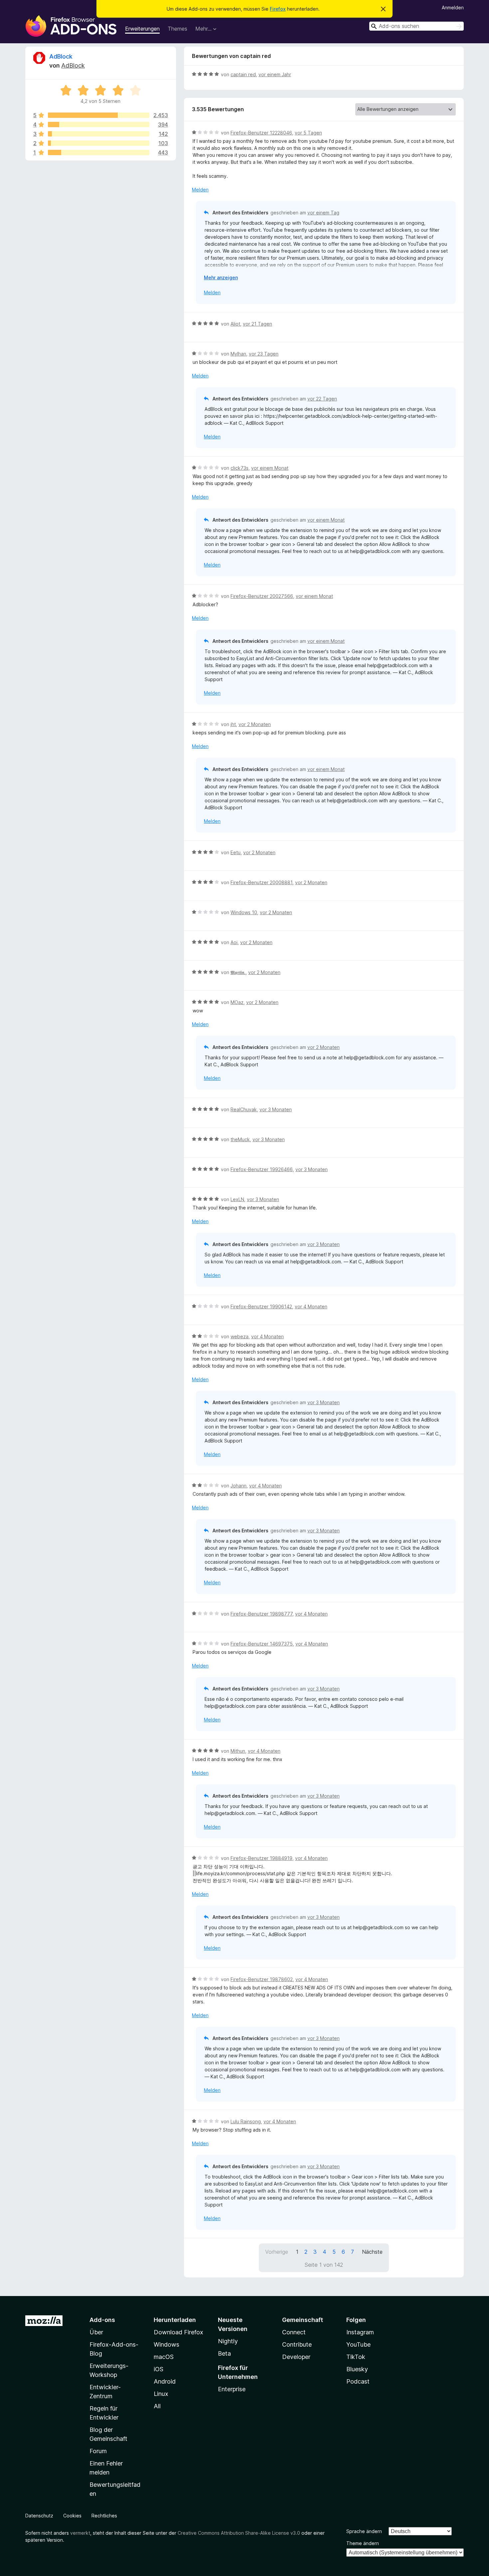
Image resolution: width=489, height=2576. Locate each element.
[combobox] (416, 26)
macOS (164, 2357)
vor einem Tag (323, 213)
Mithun (238, 1751)
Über (96, 2332)
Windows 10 (244, 912)
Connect (294, 2332)
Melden (200, 190)
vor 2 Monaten (255, 724)
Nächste (372, 2252)
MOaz (237, 1002)
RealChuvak (244, 1109)
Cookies (72, 2516)
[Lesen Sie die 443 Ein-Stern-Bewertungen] (99, 152)
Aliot (235, 324)
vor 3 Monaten (276, 1109)
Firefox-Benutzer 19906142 (261, 1306)
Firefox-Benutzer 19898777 (261, 1614)
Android (165, 2381)
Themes (177, 29)
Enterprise (232, 2389)
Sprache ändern (364, 2531)
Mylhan (238, 354)
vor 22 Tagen (322, 399)
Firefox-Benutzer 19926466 (262, 1169)
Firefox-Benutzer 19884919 (261, 1858)
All (157, 2406)
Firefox (278, 9)
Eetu (236, 852)
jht (233, 724)
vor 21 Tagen (257, 324)
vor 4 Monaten (311, 1306)
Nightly (228, 2341)
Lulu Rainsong (246, 2121)
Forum (98, 2451)
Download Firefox (178, 2332)
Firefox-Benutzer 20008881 (261, 882)
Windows (166, 2344)
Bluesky (357, 2369)
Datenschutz (39, 2516)
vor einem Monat (270, 468)
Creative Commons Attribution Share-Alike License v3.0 (239, 2533)
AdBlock (61, 56)
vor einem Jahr (275, 74)
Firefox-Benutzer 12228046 (261, 133)
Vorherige (277, 2252)
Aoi (234, 942)
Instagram (360, 2332)
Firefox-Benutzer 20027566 (262, 596)
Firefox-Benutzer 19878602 (262, 1979)
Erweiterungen (142, 29)
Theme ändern (363, 2543)
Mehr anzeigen (221, 277)
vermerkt (80, 2533)
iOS (159, 2369)
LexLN (237, 1199)
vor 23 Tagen (264, 354)
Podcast (358, 2381)
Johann (239, 1486)
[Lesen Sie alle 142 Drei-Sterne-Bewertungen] (99, 134)
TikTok (356, 2357)
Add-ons (102, 2320)
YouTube (358, 2344)
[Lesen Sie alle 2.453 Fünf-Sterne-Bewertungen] (99, 115)
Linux (161, 2394)
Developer (296, 2357)
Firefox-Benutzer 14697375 (262, 1644)
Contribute (297, 2344)
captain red (243, 74)
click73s (240, 468)
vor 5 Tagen (308, 133)
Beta (224, 2353)
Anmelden (453, 7)
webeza (240, 1336)
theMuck (240, 1139)
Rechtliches (104, 2516)
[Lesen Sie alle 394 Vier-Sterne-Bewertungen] (99, 125)
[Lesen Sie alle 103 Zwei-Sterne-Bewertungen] (99, 143)
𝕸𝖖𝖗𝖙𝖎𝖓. (238, 972)
